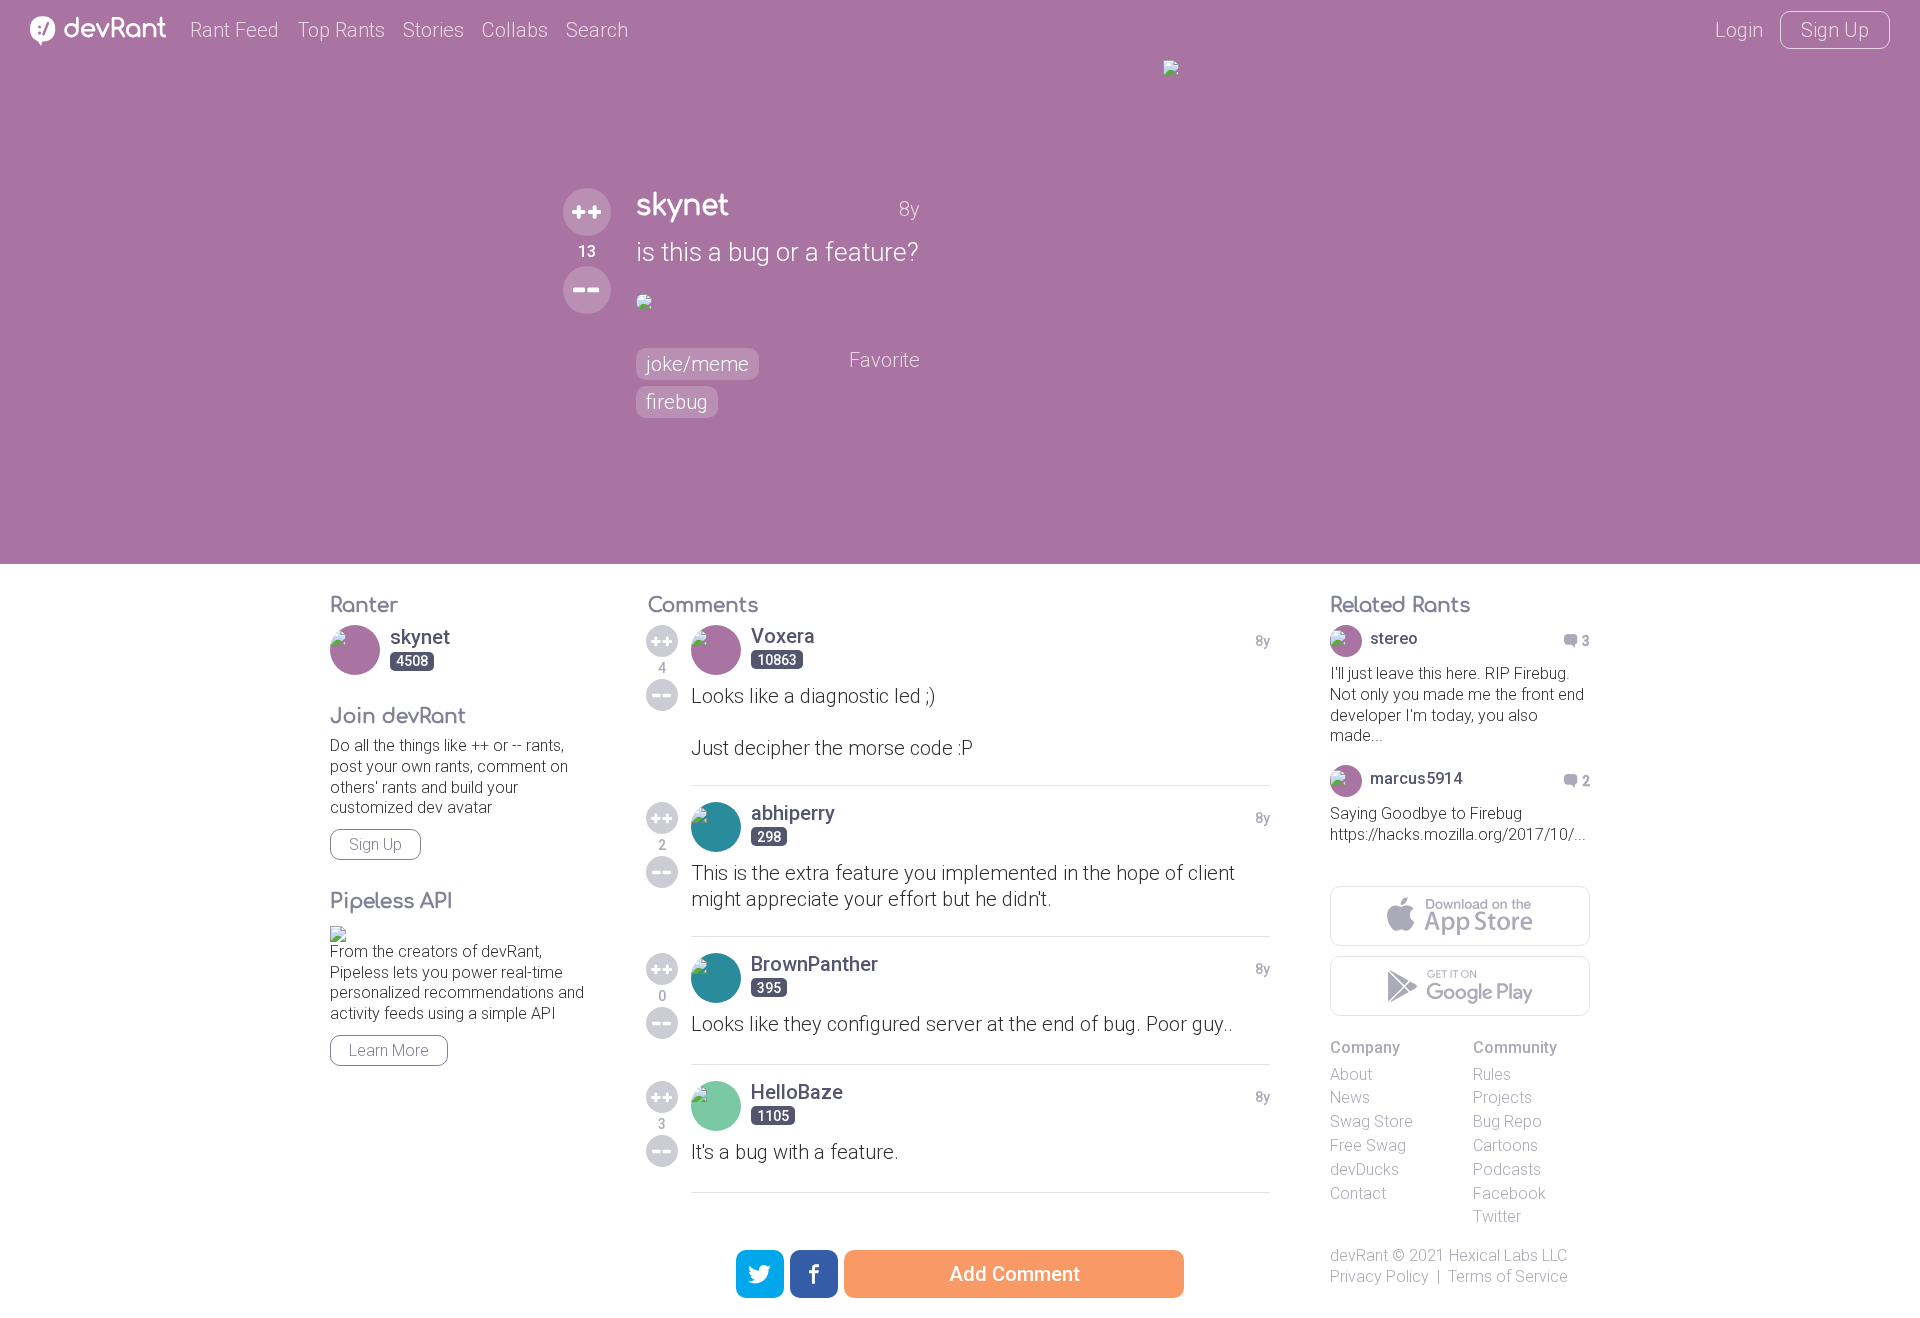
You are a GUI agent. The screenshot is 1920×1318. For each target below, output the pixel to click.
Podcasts (1507, 1169)
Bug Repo (1507, 1121)
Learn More (389, 1050)
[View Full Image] (778, 302)
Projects (1502, 1097)
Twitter (1497, 1216)
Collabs (515, 30)
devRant (1359, 1255)
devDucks (1364, 1169)
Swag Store (1371, 1121)
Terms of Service (1508, 1276)
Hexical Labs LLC (1508, 1255)
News (1350, 1097)
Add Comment (1014, 1274)
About (1351, 1074)
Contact (1358, 1193)
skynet (682, 206)
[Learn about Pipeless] (338, 930)
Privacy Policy (1379, 1276)
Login (1739, 30)
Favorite (884, 360)
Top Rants (341, 30)
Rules (1492, 1074)
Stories (433, 30)
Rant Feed (234, 30)
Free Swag (1368, 1145)
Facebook (1509, 1193)
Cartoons (1505, 1145)
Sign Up (1835, 30)
